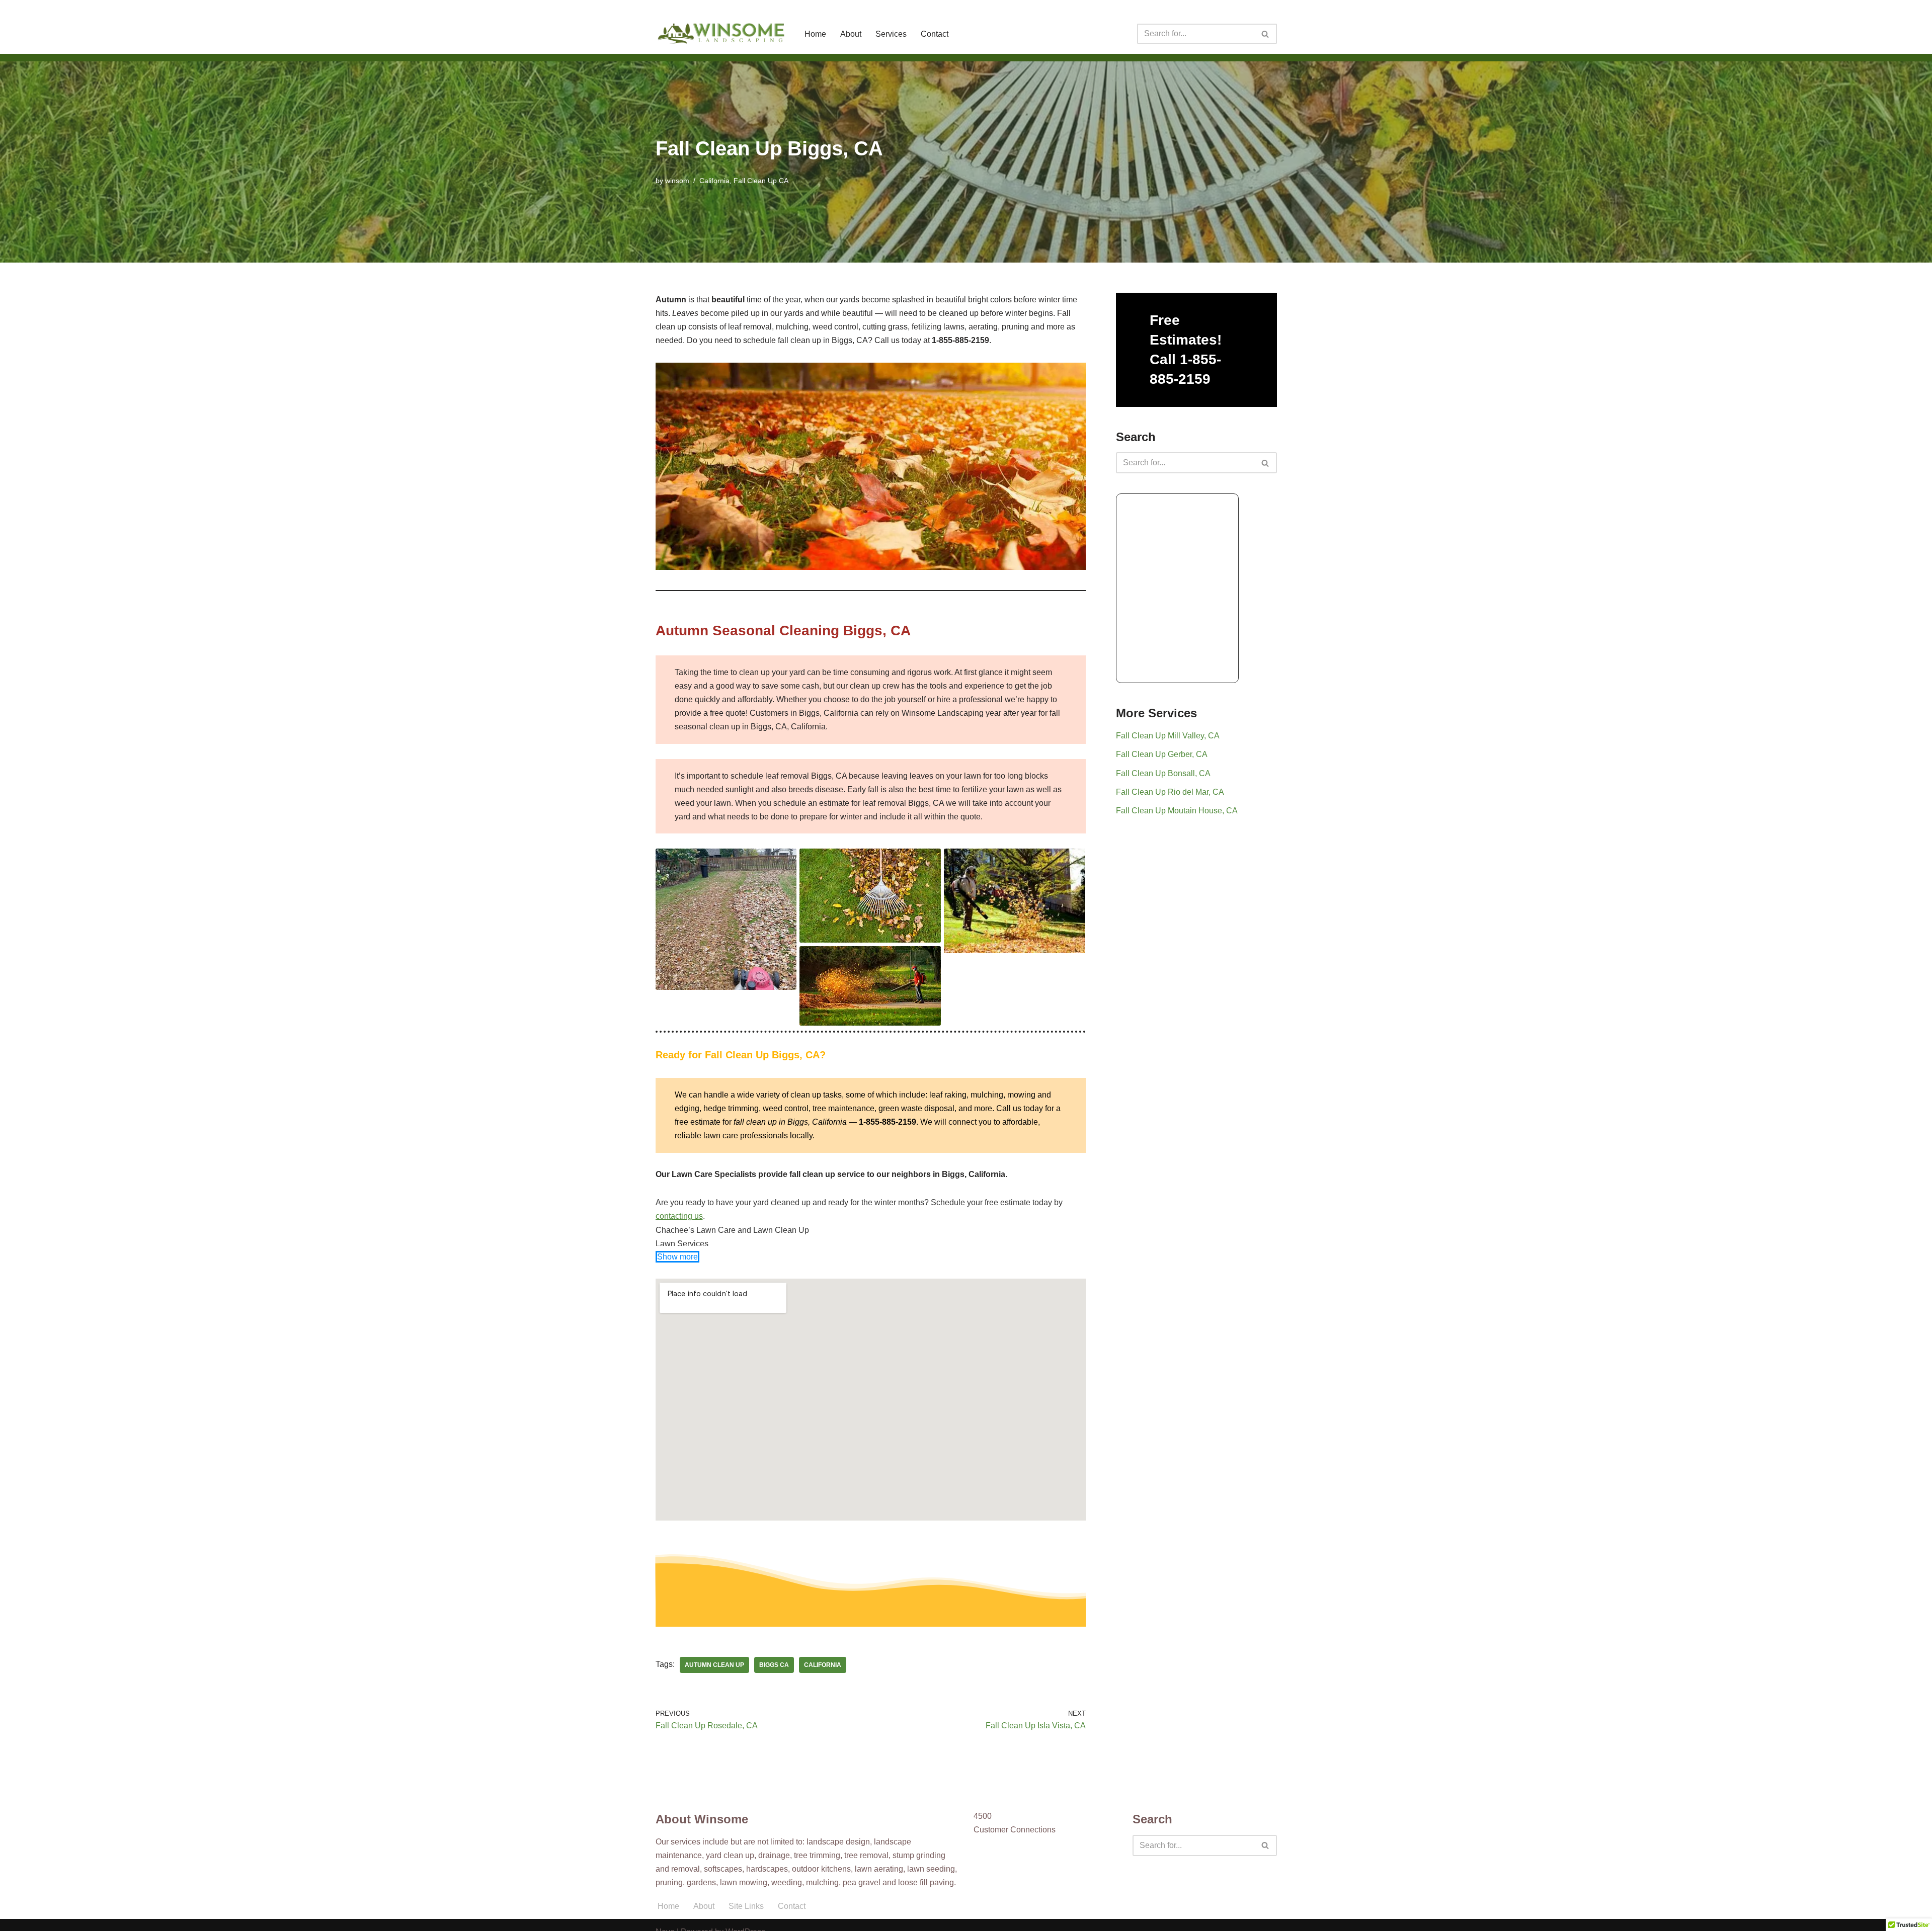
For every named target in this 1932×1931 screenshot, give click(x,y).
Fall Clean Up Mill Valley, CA (1168, 736)
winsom (677, 181)
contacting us (679, 1216)
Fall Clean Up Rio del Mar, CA (1170, 792)
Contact (935, 34)
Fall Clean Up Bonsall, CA (1163, 773)
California (714, 181)
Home (815, 34)
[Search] (1266, 34)
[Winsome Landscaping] (721, 34)
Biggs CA (774, 1665)
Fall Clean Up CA (761, 181)
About (851, 34)
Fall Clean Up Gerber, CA (1162, 754)
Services (891, 34)
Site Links (746, 1906)
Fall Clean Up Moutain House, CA (1177, 811)
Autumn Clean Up (714, 1665)
